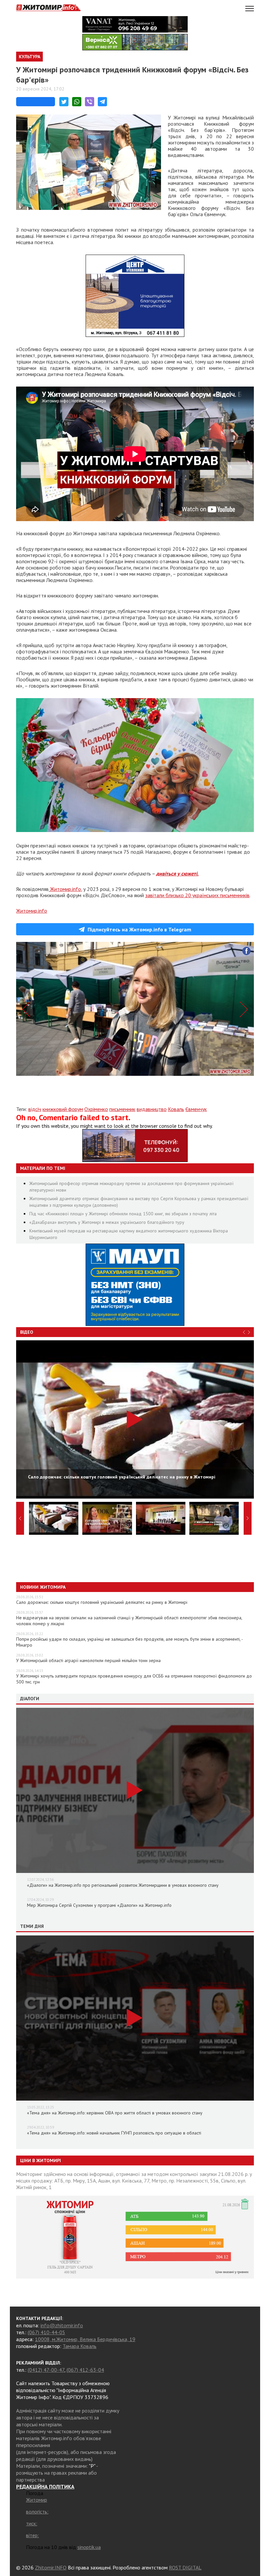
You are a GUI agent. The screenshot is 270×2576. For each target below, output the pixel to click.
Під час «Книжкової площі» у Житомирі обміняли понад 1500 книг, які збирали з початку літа (123, 1214)
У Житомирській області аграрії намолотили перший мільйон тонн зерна (88, 1660)
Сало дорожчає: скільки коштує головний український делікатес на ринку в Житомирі (102, 1602)
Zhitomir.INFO (51, 2567)
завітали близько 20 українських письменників (197, 895)
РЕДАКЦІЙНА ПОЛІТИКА (45, 2487)
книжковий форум (63, 1109)
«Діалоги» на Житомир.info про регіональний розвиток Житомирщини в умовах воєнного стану (123, 1885)
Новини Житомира (43, 1587)
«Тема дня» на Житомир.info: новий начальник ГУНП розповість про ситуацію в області (114, 2133)
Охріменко (96, 1109)
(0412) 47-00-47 (46, 2370)
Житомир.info (66, 889)
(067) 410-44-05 (46, 2332)
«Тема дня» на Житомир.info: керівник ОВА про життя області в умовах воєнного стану (115, 2113)
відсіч (35, 1109)
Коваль (176, 1109)
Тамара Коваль (80, 2346)
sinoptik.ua (89, 2547)
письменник (122, 1109)
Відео (27, 1332)
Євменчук (196, 1109)
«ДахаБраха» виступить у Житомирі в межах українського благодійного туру (107, 1222)
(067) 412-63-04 (85, 2370)
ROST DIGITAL (185, 2567)
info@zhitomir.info (62, 2325)
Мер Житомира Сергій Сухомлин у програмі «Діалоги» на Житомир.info (99, 1905)
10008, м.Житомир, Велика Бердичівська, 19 (85, 2339)
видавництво (152, 1109)
